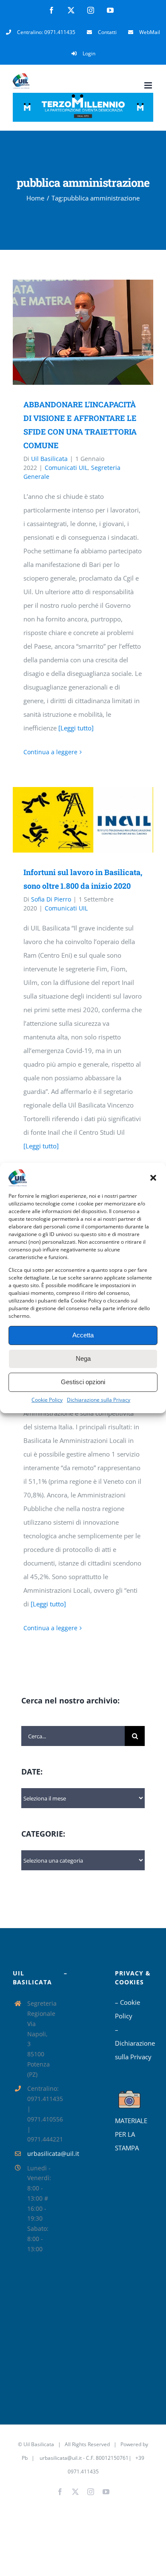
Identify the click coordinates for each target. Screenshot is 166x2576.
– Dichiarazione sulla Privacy (134, 2043)
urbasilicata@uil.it (39, 2154)
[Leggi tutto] (76, 728)
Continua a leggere (50, 752)
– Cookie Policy (127, 2009)
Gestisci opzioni (83, 1382)
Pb (25, 2458)
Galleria (96, 332)
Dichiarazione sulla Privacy (99, 1400)
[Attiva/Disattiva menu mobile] (149, 85)
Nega (83, 1358)
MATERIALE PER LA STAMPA (131, 2134)
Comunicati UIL (66, 468)
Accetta (83, 1335)
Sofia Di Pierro (51, 899)
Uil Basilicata (49, 459)
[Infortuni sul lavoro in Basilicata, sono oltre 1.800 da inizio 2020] (83, 820)
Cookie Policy (47, 1400)
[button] (153, 1178)
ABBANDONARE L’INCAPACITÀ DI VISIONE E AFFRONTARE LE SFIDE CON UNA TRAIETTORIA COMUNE (71, 332)
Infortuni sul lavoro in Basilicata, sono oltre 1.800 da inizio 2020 (71, 820)
